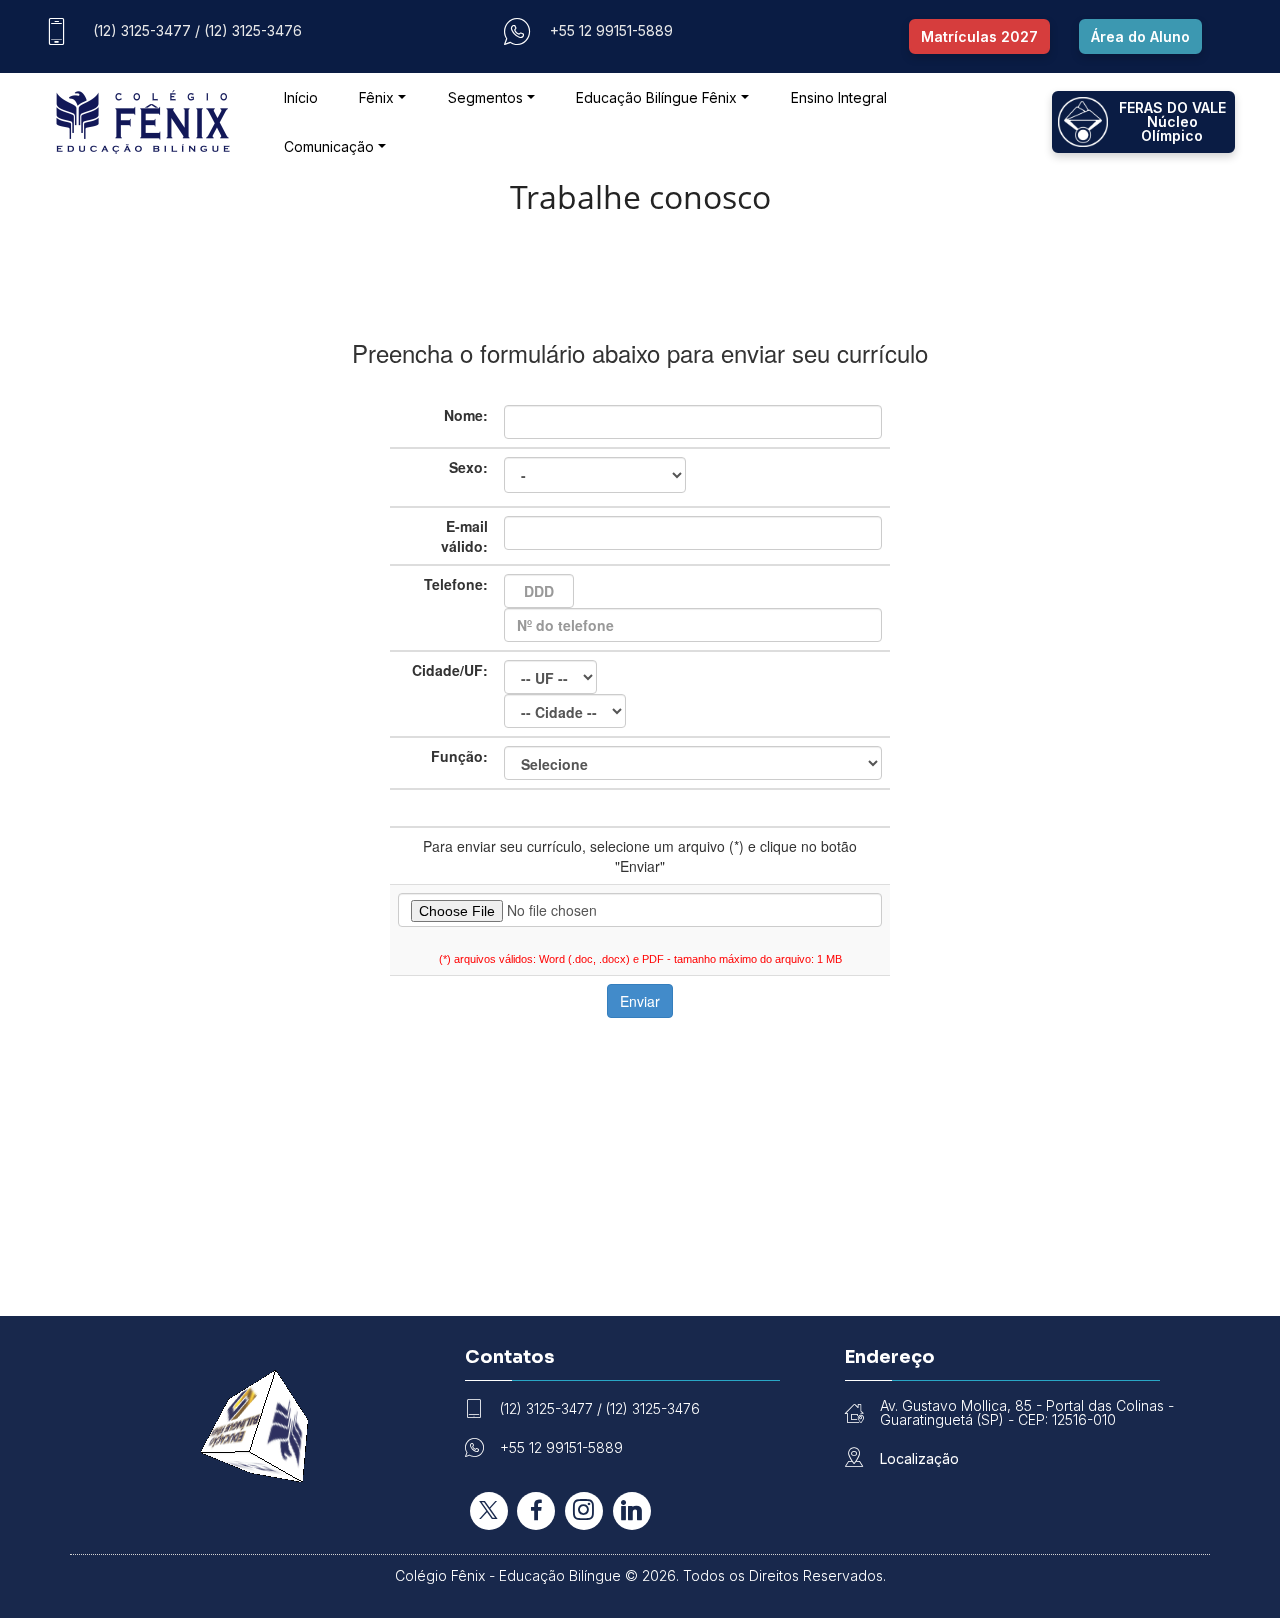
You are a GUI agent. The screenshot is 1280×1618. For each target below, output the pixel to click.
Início (301, 97)
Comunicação (329, 146)
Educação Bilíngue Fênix (656, 97)
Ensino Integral (839, 97)
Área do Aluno (1140, 36)
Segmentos (485, 97)
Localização (919, 1458)
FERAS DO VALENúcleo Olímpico (1172, 121)
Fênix (376, 97)
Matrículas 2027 (979, 36)
